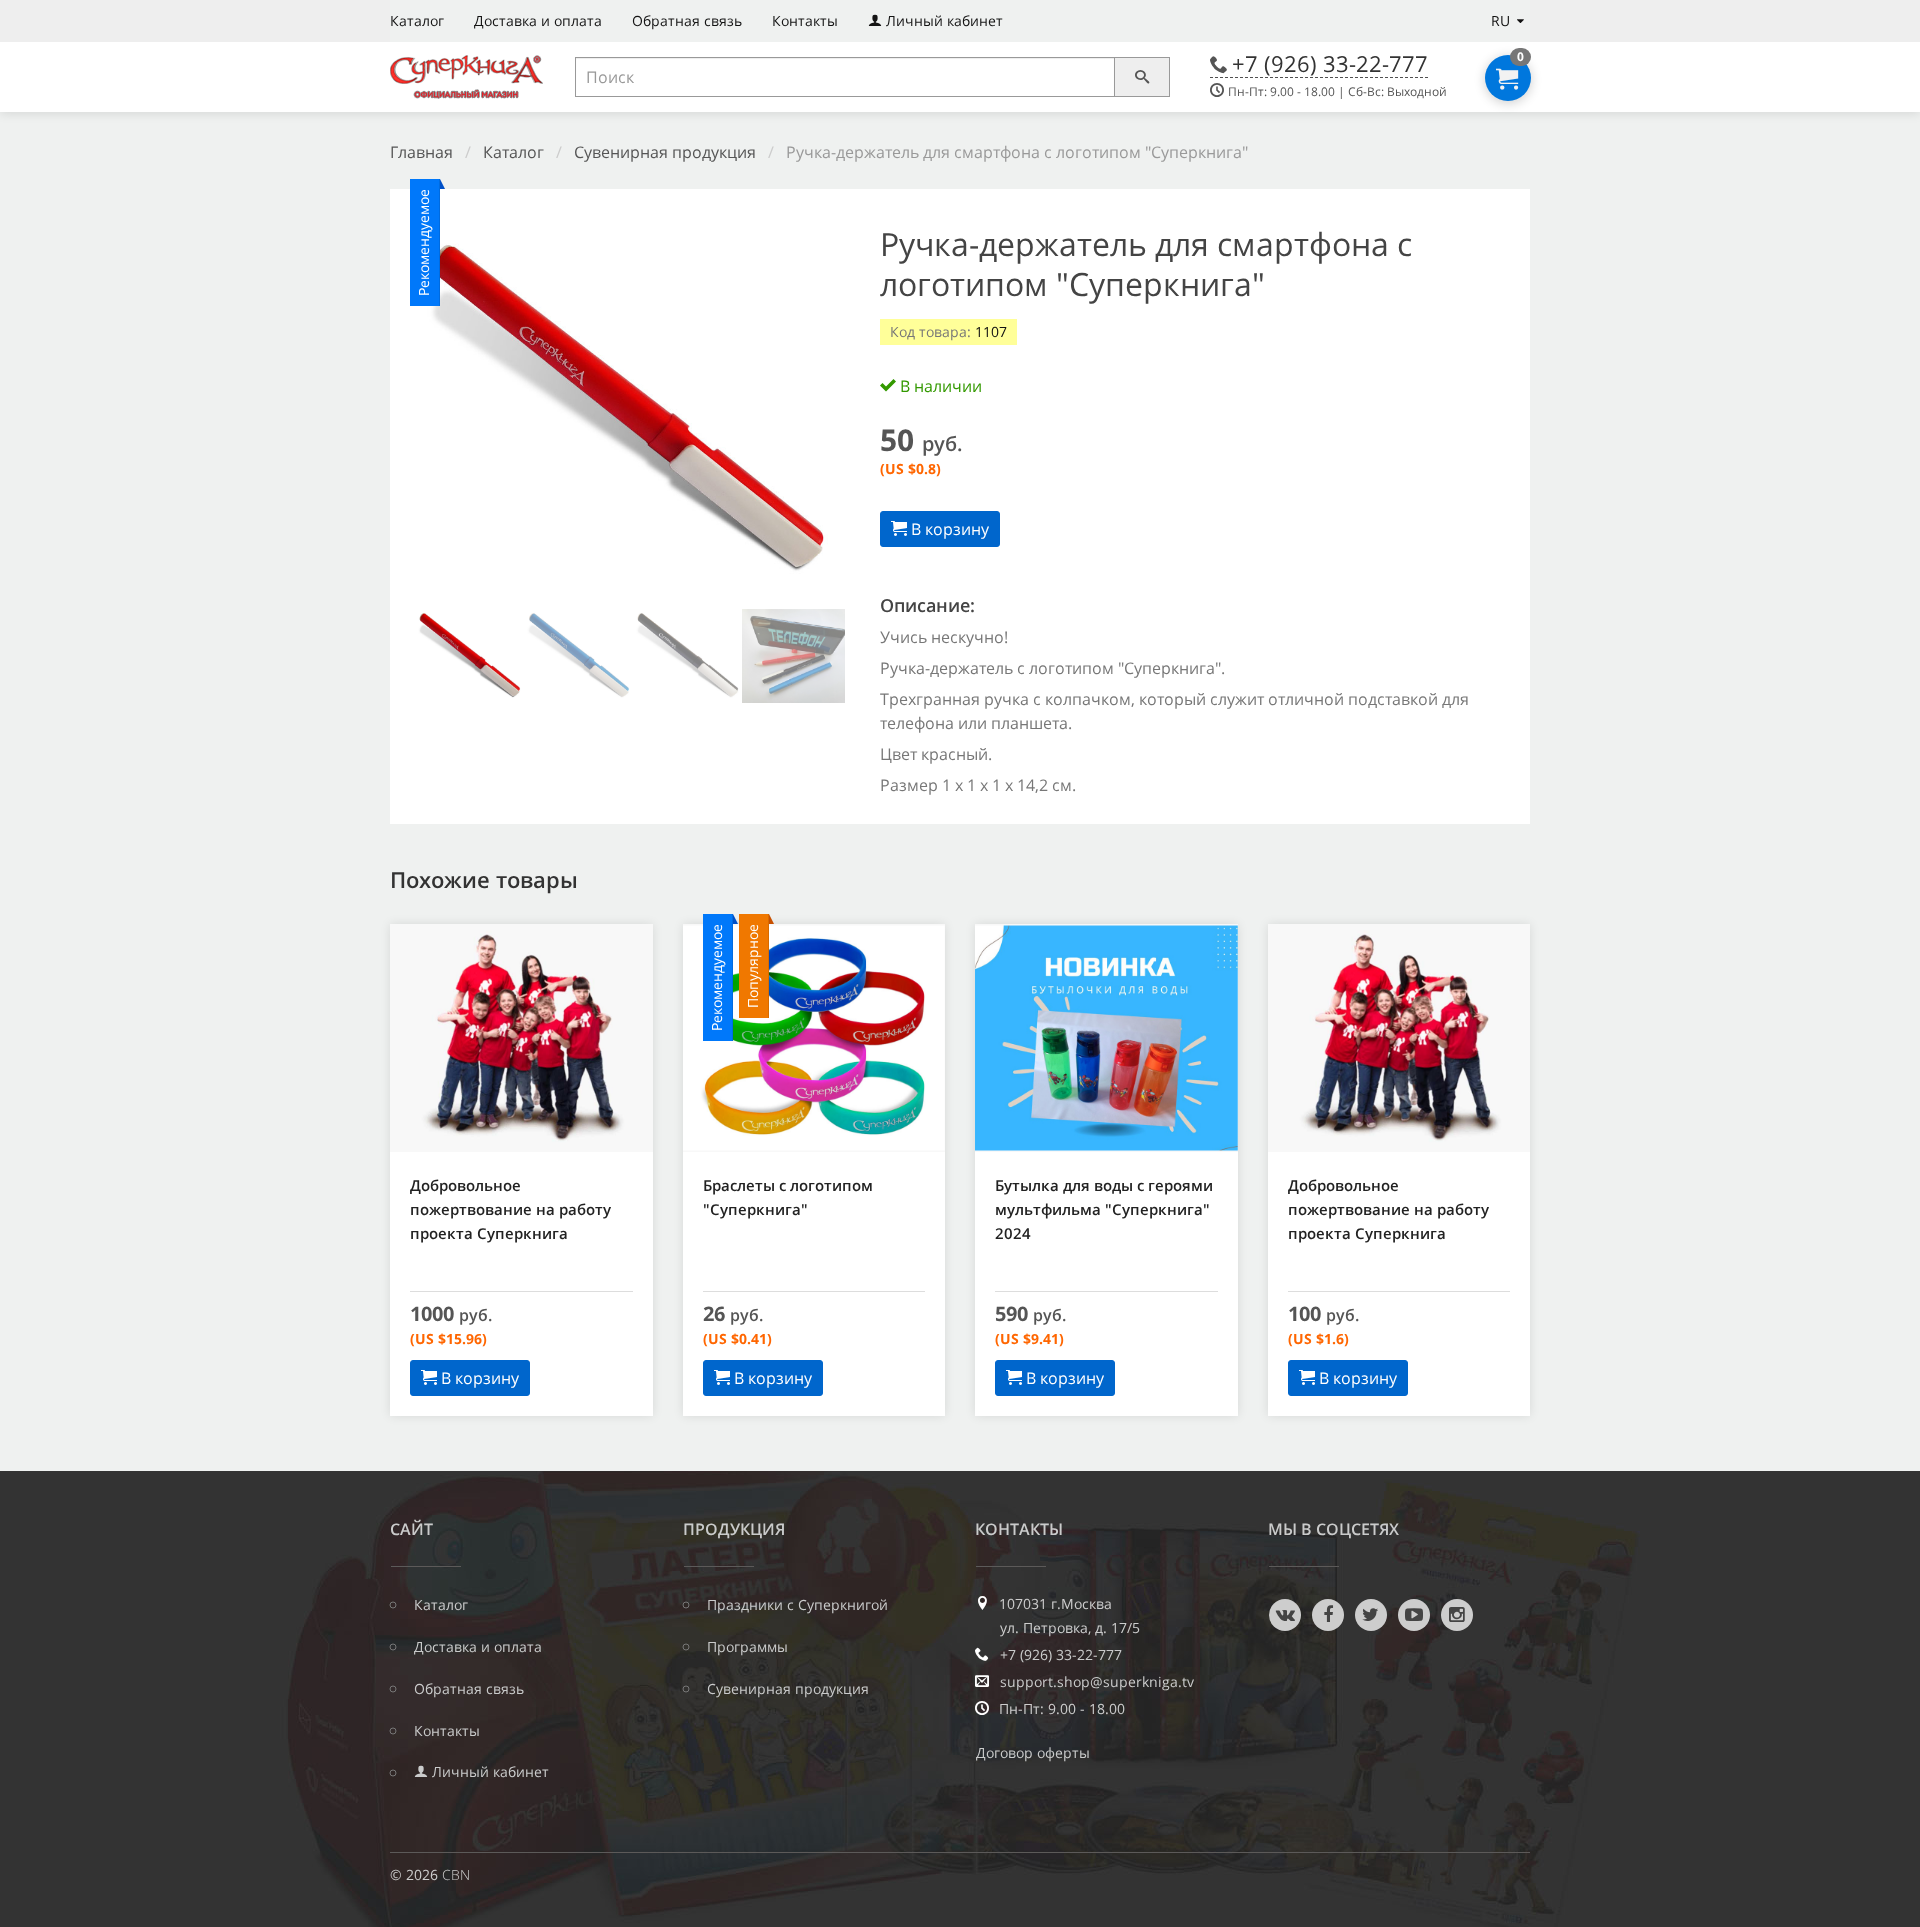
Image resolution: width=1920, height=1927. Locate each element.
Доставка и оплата (538, 20)
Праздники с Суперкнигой (797, 1605)
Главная (421, 152)
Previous (441, 414)
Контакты (805, 20)
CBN (456, 1874)
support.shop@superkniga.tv (1097, 1682)
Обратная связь (687, 20)
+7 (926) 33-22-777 (1330, 63)
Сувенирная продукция (665, 152)
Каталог (417, 20)
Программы (747, 1647)
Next (814, 414)
